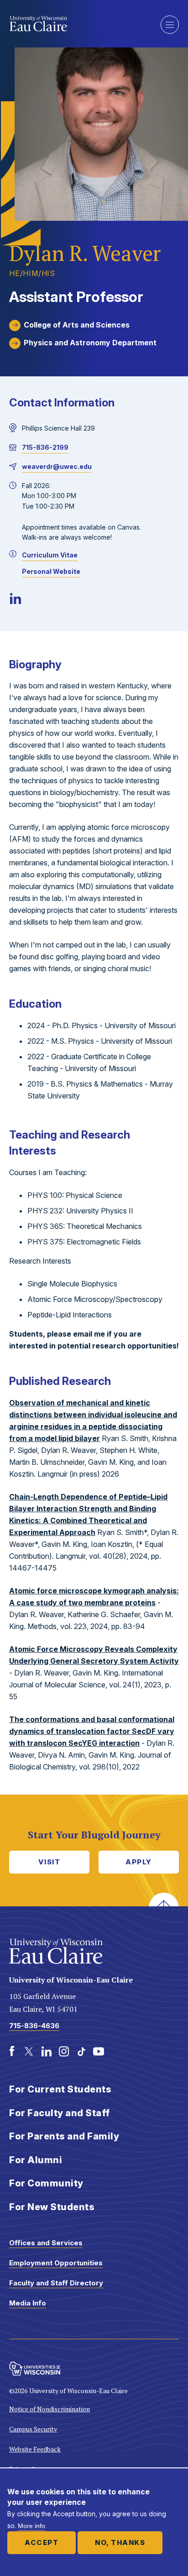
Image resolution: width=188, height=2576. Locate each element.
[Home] (78, 24)
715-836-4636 (34, 2026)
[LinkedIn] (16, 598)
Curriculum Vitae (50, 555)
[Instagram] (64, 2051)
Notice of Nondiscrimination (50, 2409)
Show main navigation (170, 25)
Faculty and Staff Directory (56, 2283)
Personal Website (51, 571)
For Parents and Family (64, 2136)
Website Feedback (35, 2449)
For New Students (52, 2207)
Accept (42, 2542)
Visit (50, 1862)
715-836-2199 (45, 447)
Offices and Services (46, 2243)
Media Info (28, 2303)
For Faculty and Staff (60, 2113)
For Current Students (60, 2089)
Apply (139, 1862)
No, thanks (120, 2542)
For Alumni (36, 2160)
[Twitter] (29, 2051)
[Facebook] (12, 2051)
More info (31, 2526)
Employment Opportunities (56, 2263)
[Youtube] (99, 2051)
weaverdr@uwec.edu (57, 466)
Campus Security (33, 2429)
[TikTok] (81, 2051)
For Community (46, 2183)
